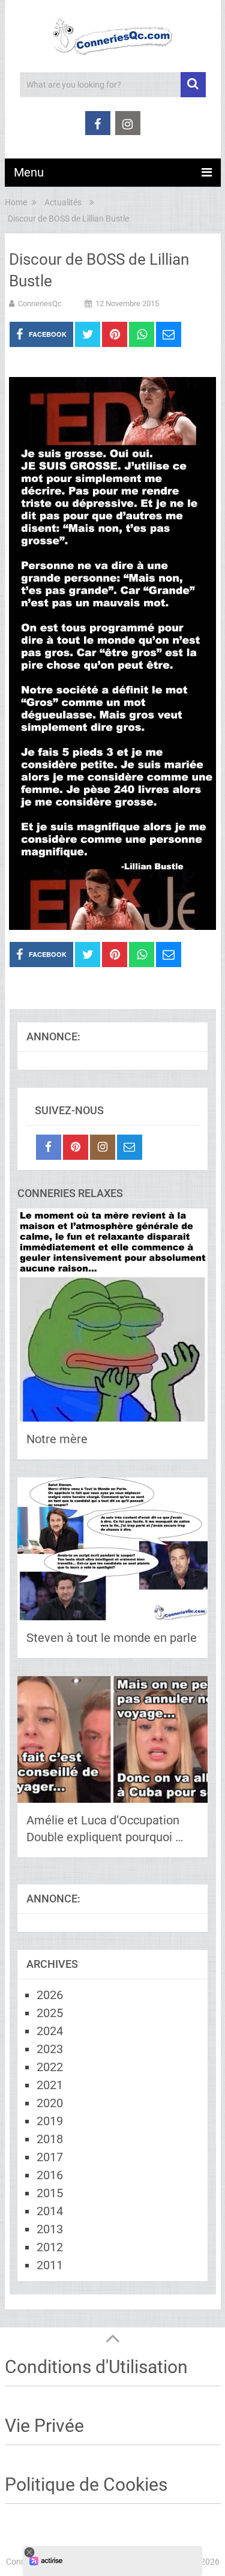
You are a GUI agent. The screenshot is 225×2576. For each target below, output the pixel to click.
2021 (50, 2085)
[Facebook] (49, 1147)
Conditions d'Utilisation (96, 2367)
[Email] (130, 1147)
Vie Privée (44, 2426)
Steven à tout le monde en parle (112, 1638)
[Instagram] (103, 1147)
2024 (50, 2031)
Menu (29, 172)
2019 (50, 2121)
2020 (50, 2103)
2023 (50, 2049)
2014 (50, 2211)
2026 (50, 1995)
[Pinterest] (76, 1147)
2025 (50, 2013)
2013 (50, 2229)
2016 (50, 2175)
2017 (50, 2157)
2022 (50, 2067)
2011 (50, 2265)
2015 (50, 2193)
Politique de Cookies (86, 2484)
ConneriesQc (40, 303)
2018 (50, 2139)
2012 (50, 2247)
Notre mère (57, 1439)
